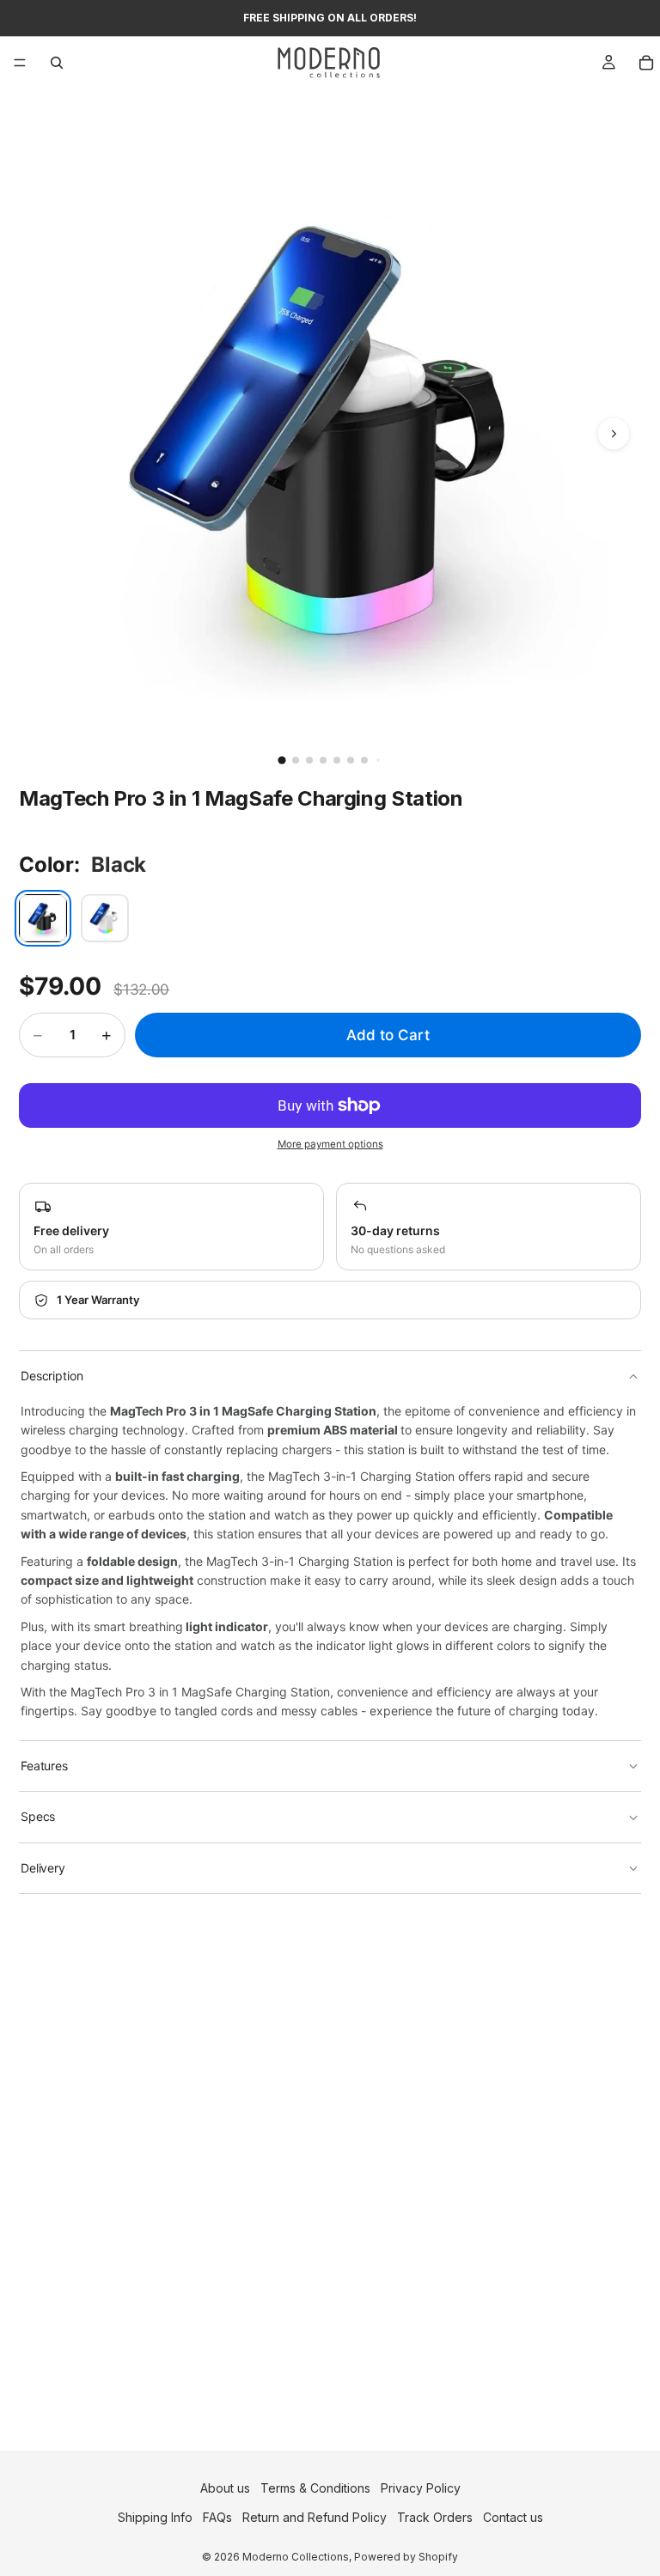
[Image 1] (281, 760)
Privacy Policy (421, 2488)
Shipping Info (155, 2518)
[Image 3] (309, 760)
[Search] (57, 63)
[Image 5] (337, 760)
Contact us (513, 2518)
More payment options (330, 1144)
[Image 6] (351, 760)
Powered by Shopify (406, 2558)
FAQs (217, 2518)
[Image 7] (364, 760)
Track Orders (435, 2518)
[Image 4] (323, 760)
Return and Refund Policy (315, 2518)
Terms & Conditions (315, 2488)
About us (225, 2488)
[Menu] (20, 63)
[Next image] (614, 434)
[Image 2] (296, 760)
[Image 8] (378, 760)
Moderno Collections (296, 2558)
